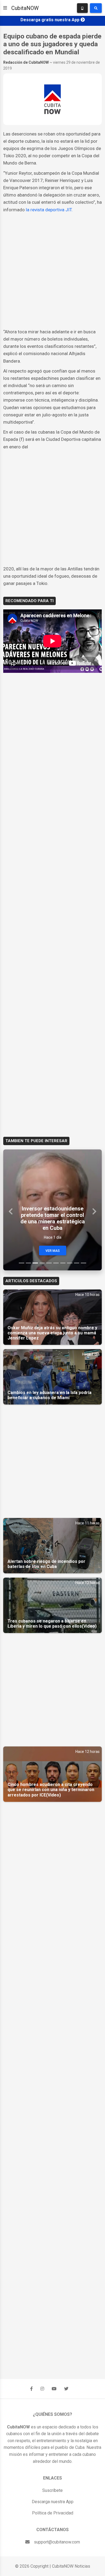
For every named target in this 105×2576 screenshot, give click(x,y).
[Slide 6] (56, 1263)
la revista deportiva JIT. (49, 210)
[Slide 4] (42, 1263)
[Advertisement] (52, 271)
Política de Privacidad (53, 2513)
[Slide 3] (35, 1263)
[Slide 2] (29, 1263)
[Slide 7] (63, 1263)
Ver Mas (53, 1251)
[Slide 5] (49, 1263)
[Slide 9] (77, 1263)
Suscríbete (52, 2490)
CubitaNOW (25, 8)
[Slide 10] (83, 1263)
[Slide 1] (22, 1263)
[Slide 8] (70, 1263)
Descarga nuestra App (53, 2502)
